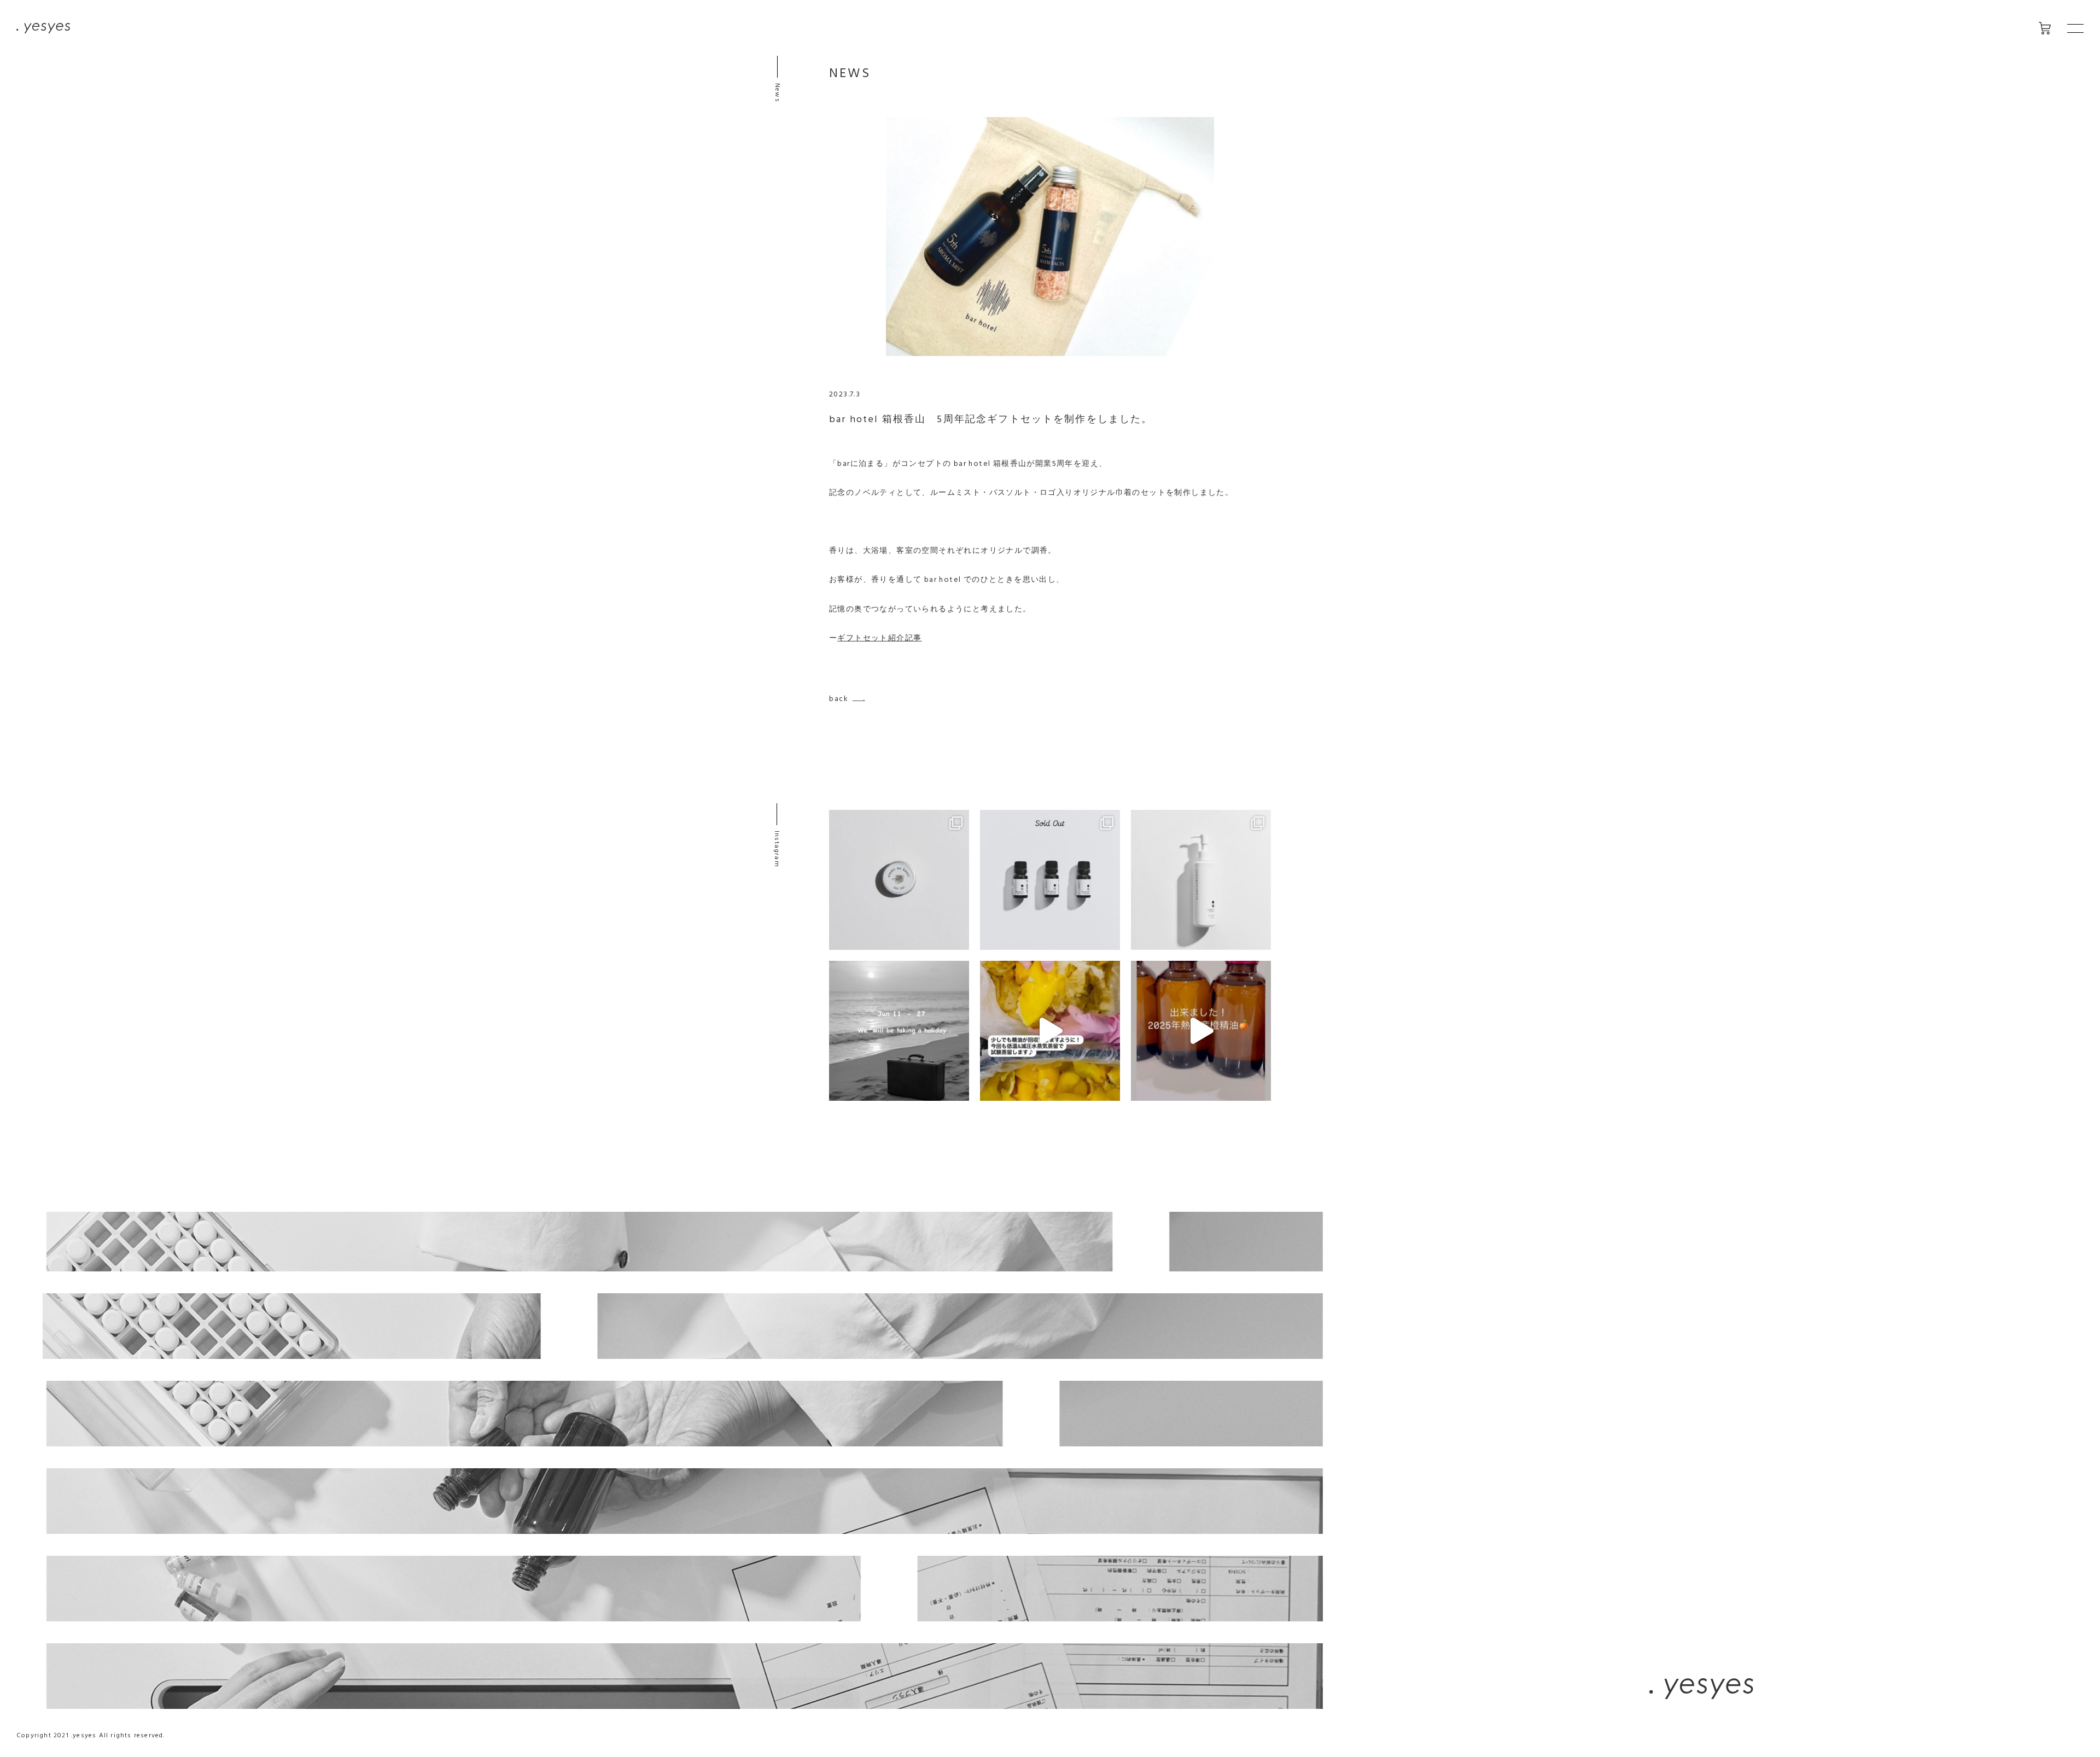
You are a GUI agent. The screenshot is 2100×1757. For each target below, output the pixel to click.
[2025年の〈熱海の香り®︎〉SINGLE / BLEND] (1050, 880)
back (839, 699)
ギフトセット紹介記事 (879, 638)
